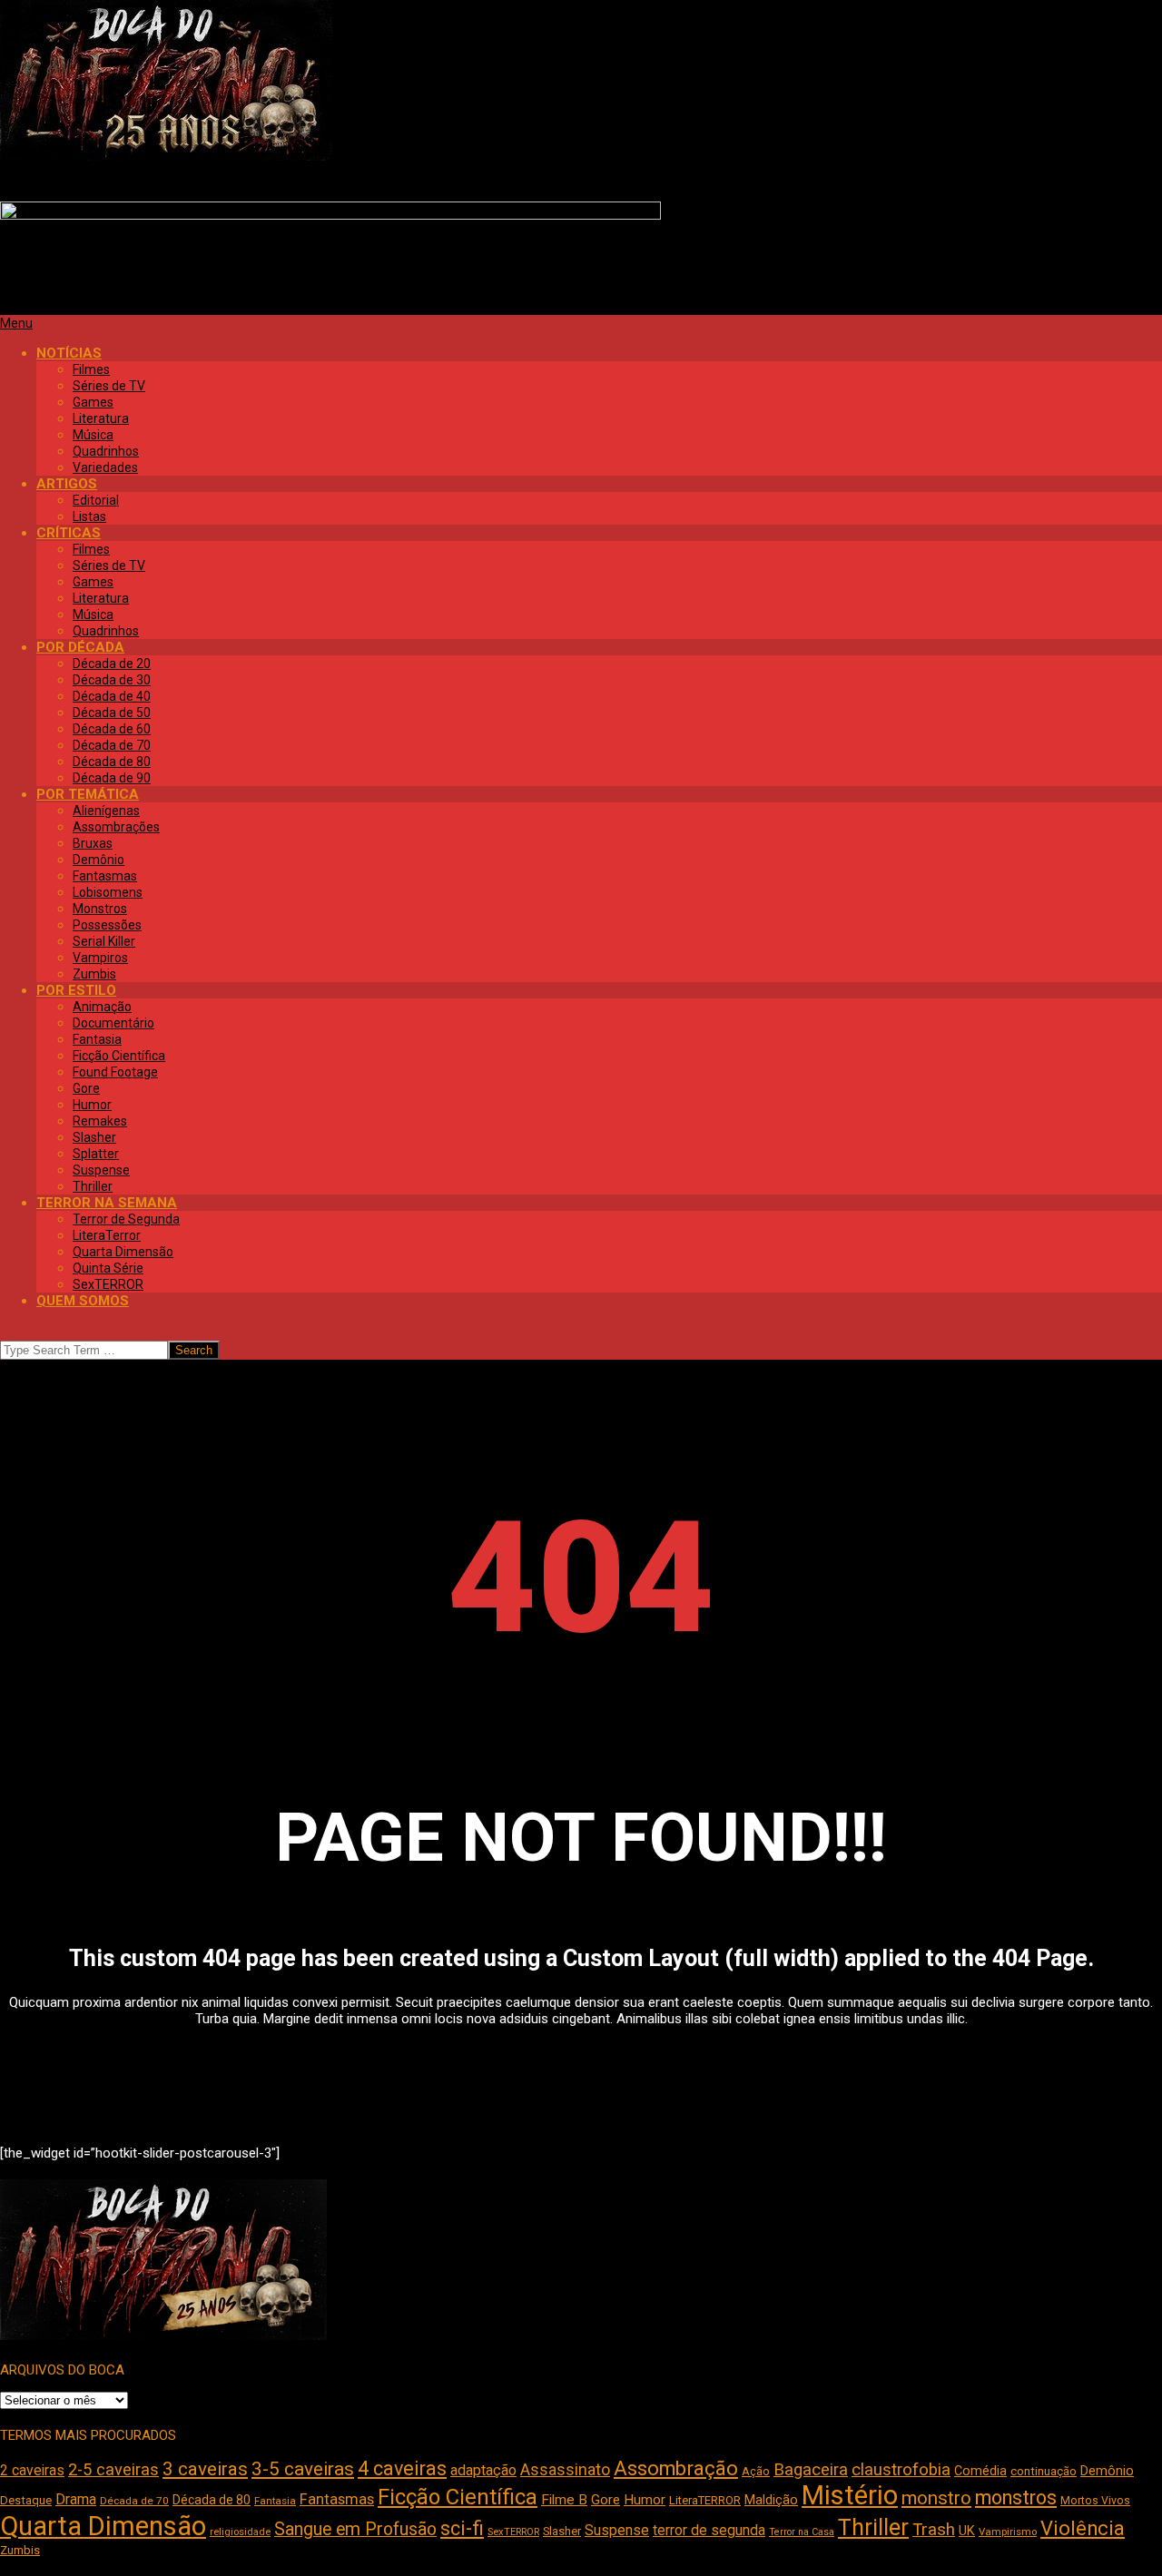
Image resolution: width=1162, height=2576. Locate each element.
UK (967, 2531)
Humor (645, 2500)
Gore (606, 2500)
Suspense (617, 2530)
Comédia (980, 2471)
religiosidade (240, 2532)
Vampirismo (1008, 2532)
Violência (1083, 2528)
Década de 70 (134, 2501)
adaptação (483, 2470)
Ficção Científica (458, 2497)
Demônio (1107, 2471)
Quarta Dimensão (103, 2526)
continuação (1044, 2471)
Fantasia (275, 2501)
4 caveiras (402, 2468)
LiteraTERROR (705, 2500)
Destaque (26, 2500)
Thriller (873, 2527)
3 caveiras (205, 2469)
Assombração (676, 2468)
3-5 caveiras (303, 2469)
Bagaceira (811, 2470)
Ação (756, 2471)
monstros (1016, 2497)
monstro (936, 2498)
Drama (76, 2499)
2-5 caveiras (113, 2469)
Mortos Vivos (1095, 2501)
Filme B (564, 2500)
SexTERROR (513, 2532)
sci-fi (462, 2528)
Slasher (562, 2531)
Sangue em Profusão (355, 2529)
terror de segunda (709, 2530)
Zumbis (20, 2550)
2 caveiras (32, 2470)
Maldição (771, 2500)
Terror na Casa (802, 2532)
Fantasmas (337, 2499)
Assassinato (565, 2470)
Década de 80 (212, 2500)
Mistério (850, 2495)
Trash (934, 2530)
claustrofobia (901, 2470)
